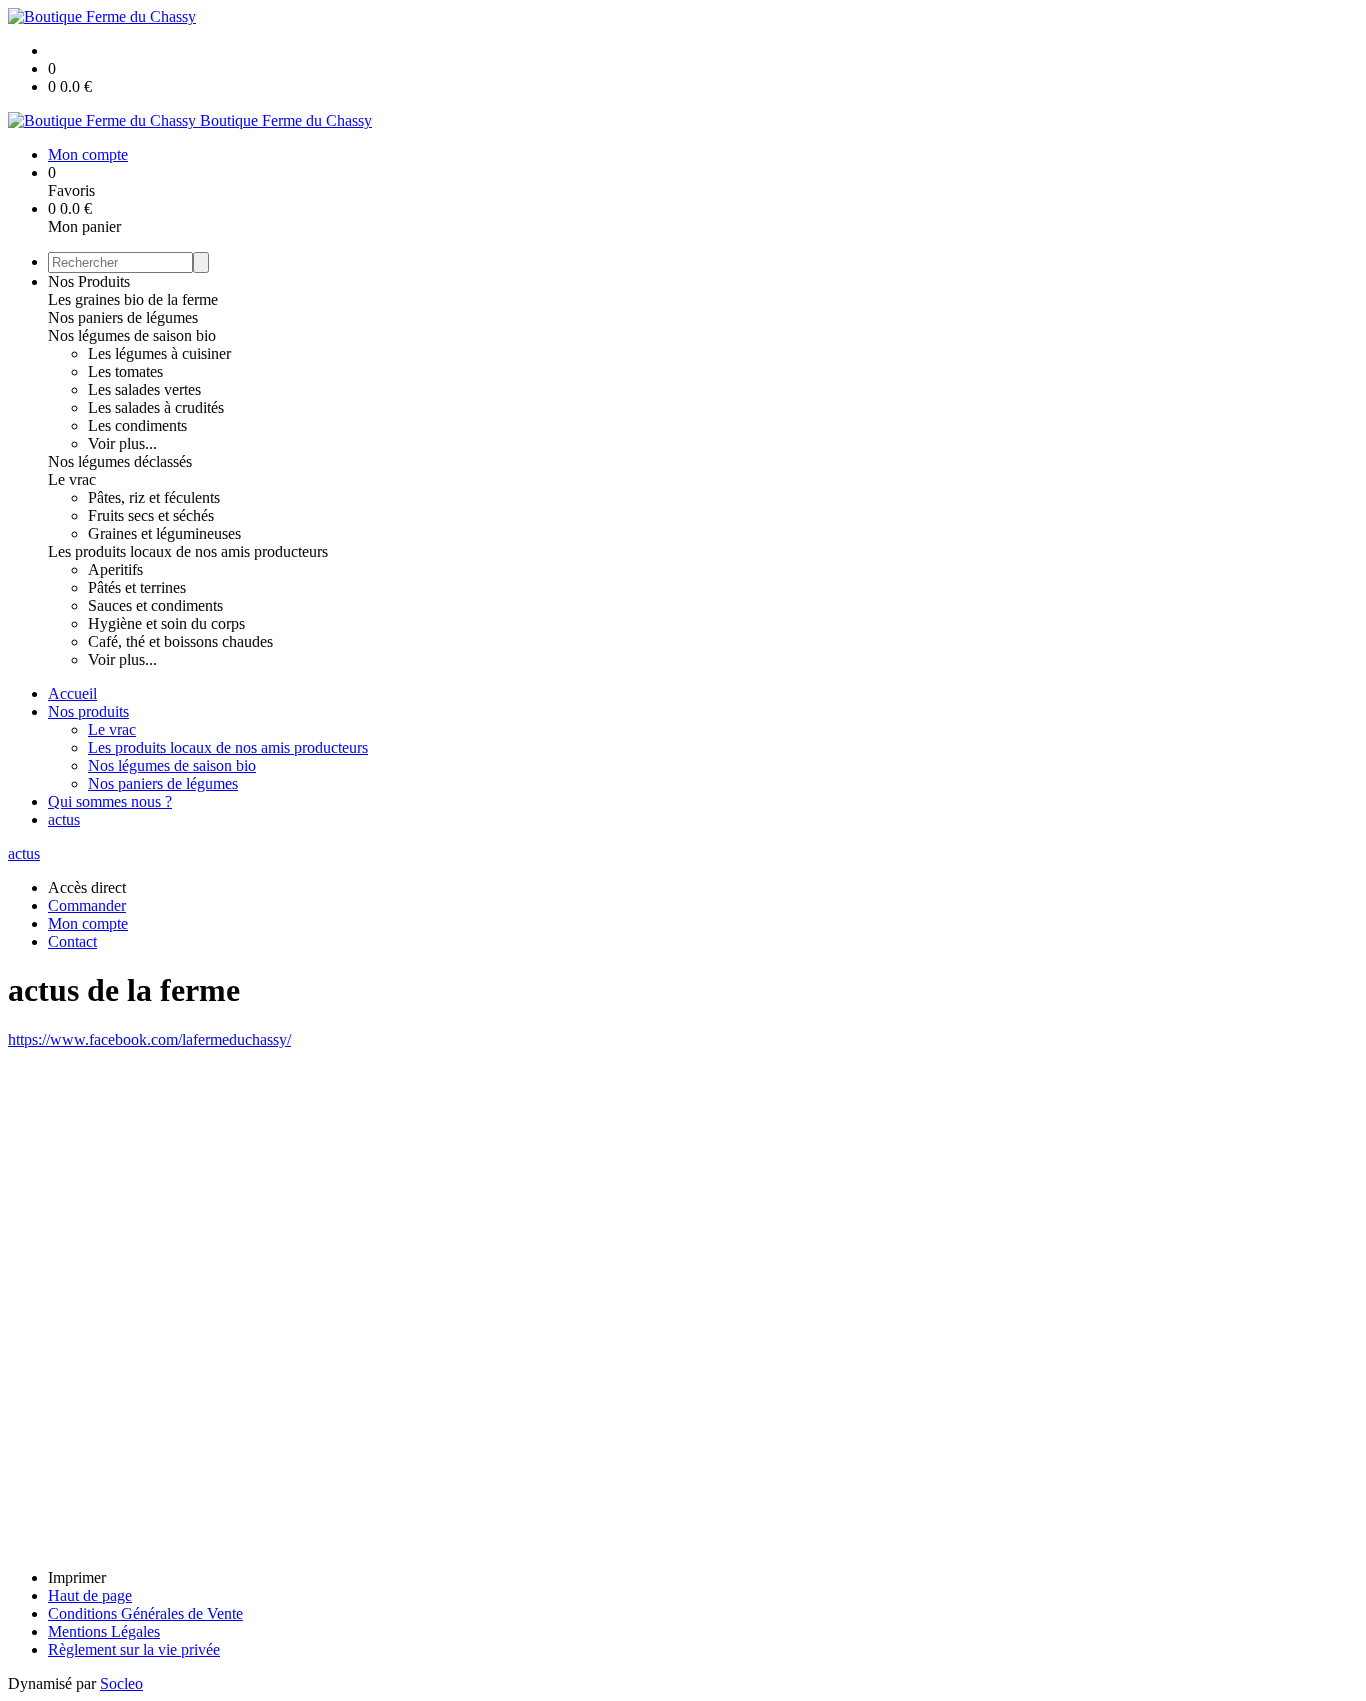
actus (64, 819)
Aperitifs (115, 569)
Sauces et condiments (155, 605)
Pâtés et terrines (137, 587)
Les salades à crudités (156, 407)
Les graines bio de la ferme (133, 299)
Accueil (72, 693)
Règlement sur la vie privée (134, 1649)
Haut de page (90, 1595)
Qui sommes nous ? (110, 801)
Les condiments (137, 425)
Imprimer (77, 1577)
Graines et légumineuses (164, 533)
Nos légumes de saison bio (132, 335)
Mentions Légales (104, 1631)
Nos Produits (89, 281)
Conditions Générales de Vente (145, 1613)
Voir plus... (122, 443)
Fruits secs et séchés (151, 515)
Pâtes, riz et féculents (154, 497)
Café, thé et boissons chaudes (180, 641)
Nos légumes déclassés (120, 461)
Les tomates (125, 371)
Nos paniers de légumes (123, 317)
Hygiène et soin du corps (166, 623)
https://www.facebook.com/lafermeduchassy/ (149, 1039)
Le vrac (72, 479)
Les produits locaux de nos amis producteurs (188, 551)
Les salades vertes (144, 389)
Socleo (121, 1683)
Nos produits (88, 711)
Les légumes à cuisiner (159, 353)
